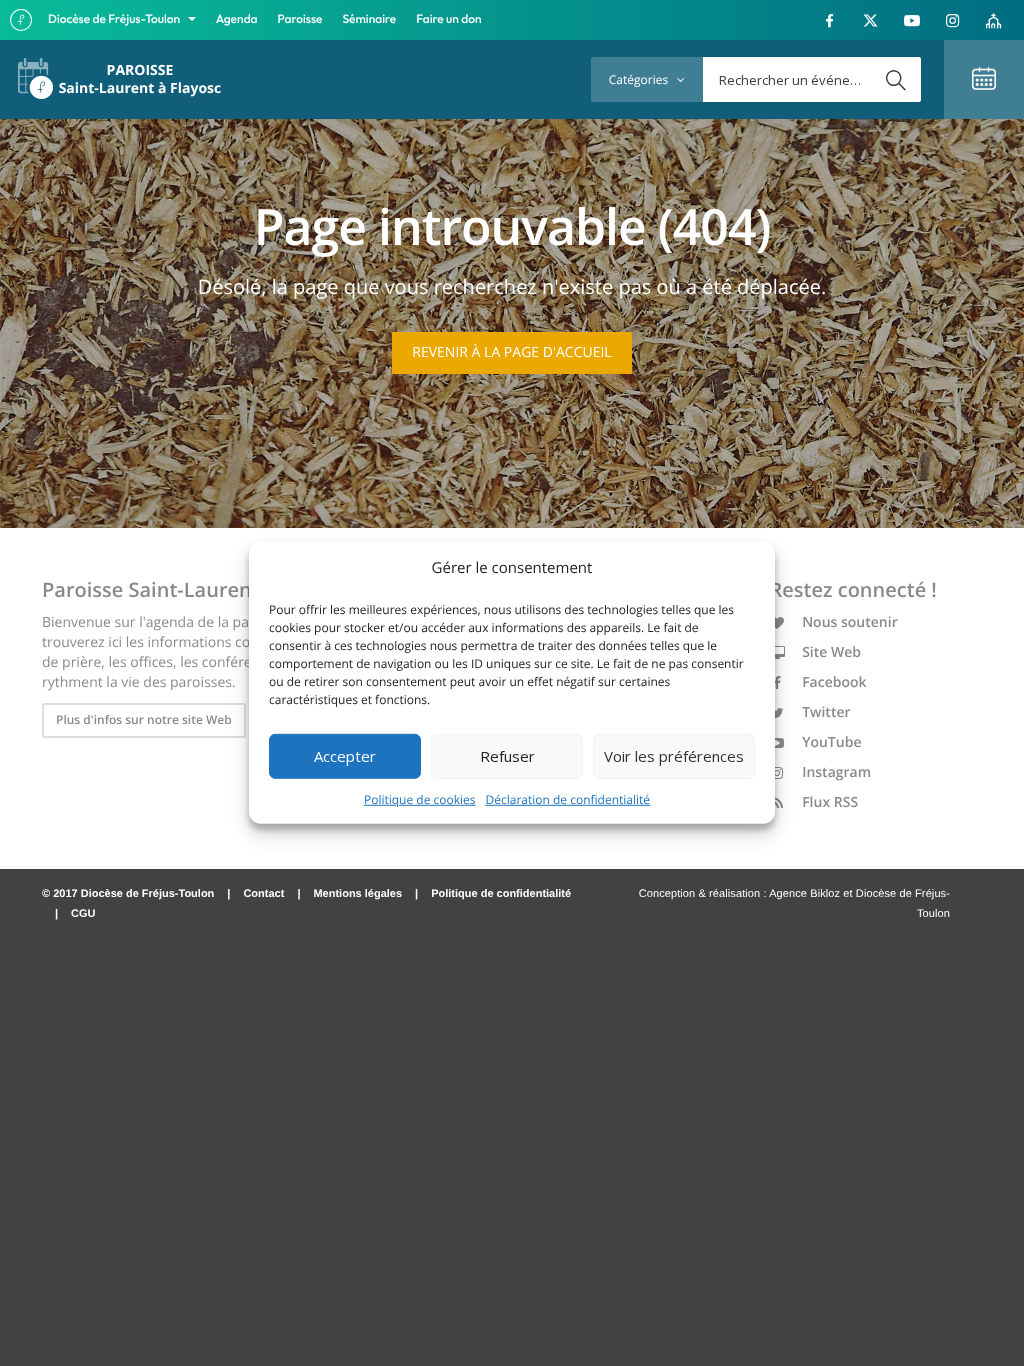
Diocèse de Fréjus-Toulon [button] (115, 19)
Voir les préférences (674, 756)
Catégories (640, 79)
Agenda (237, 19)
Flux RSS (829, 802)
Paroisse (300, 19)
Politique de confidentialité (501, 894)
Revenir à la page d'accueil (511, 352)
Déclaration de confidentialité (568, 798)
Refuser (507, 756)
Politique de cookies (420, 798)
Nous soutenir (848, 622)
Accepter (345, 756)
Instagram (835, 772)
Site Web (830, 652)
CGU (83, 914)
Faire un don (448, 19)
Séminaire (370, 19)
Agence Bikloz (804, 894)
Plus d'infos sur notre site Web (144, 719)
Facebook (833, 682)
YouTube (830, 742)
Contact (263, 894)
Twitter (825, 712)
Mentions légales (357, 894)
